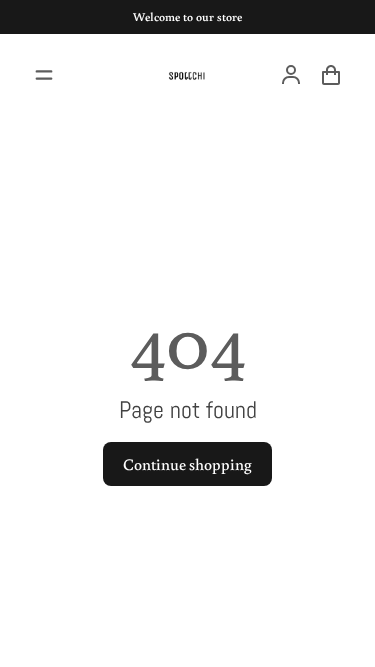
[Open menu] (44, 75)
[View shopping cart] (331, 75)
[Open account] (291, 75)
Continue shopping (187, 464)
